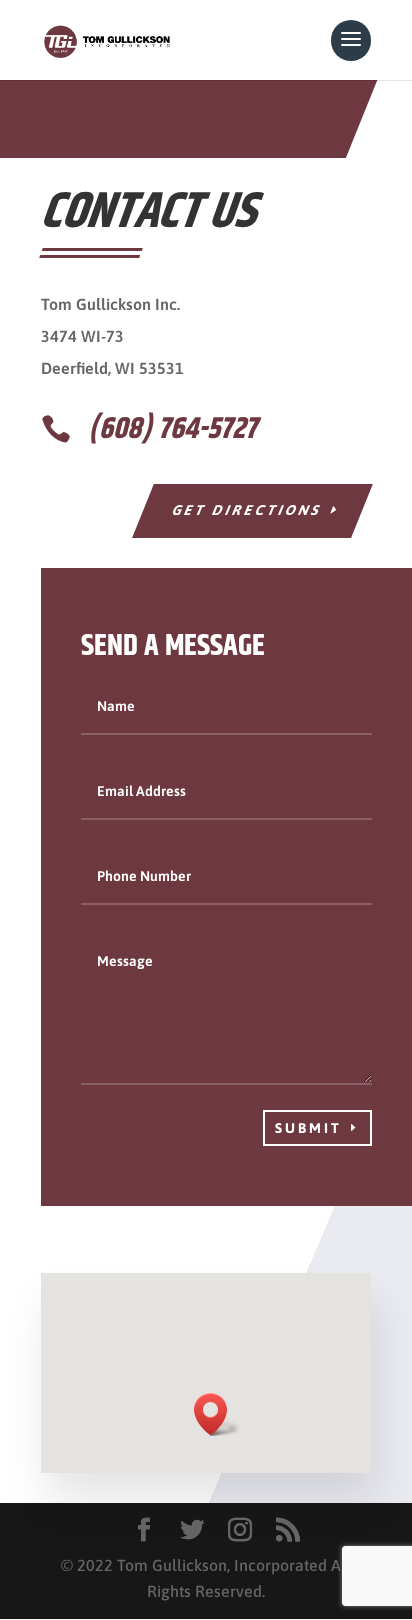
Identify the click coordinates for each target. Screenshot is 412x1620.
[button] (217, 1414)
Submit (308, 1128)
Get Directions (247, 510)
